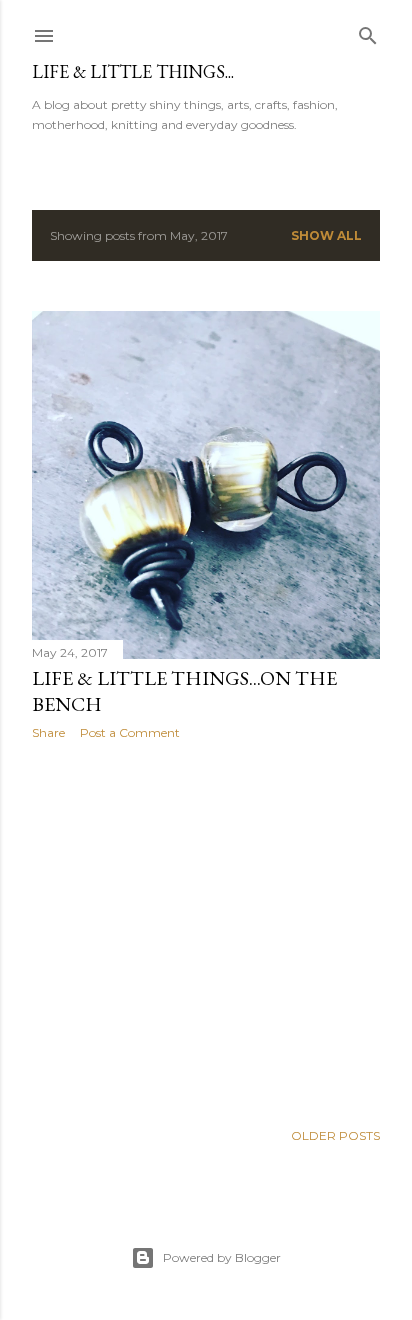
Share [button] (48, 732)
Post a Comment (130, 732)
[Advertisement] (206, 930)
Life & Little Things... (133, 71)
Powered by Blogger (222, 1257)
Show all (326, 235)
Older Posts (335, 1135)
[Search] (368, 31)
